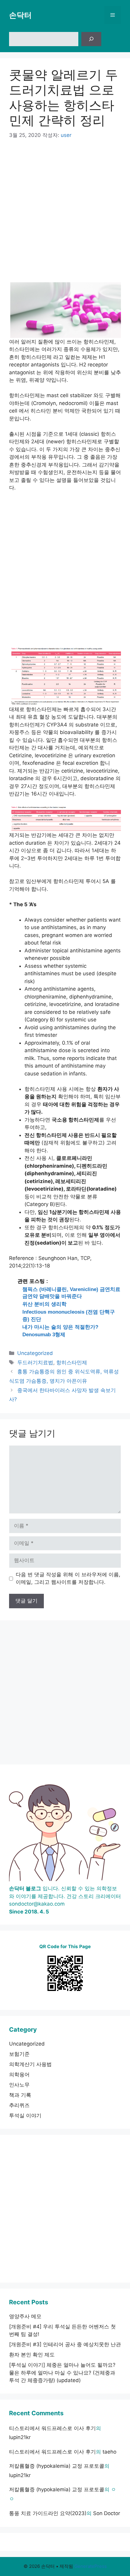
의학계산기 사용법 (30, 2064)
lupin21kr (20, 2437)
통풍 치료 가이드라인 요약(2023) (48, 2513)
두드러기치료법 (35, 1362)
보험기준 (19, 2054)
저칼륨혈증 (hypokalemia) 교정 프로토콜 (57, 2466)
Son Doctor (107, 2513)
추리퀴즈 (19, 2105)
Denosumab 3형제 (44, 1335)
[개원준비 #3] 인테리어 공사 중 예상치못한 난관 (65, 2344)
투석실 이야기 (25, 2116)
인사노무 (19, 2085)
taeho (109, 2452)
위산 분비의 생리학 (44, 1304)
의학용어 (19, 2074)
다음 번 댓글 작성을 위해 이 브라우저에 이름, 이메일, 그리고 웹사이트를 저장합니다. (68, 1578)
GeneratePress (91, 2566)
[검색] (91, 39)
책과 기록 (20, 2095)
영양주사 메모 (25, 2316)
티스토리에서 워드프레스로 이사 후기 (52, 2428)
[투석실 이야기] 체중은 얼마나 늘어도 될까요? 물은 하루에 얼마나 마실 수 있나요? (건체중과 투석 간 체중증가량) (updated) (62, 2373)
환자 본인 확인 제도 (32, 2355)
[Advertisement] (65, 215)
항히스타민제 (72, 1362)
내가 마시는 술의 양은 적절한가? (60, 1327)
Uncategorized (35, 1353)
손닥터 (20, 15)
